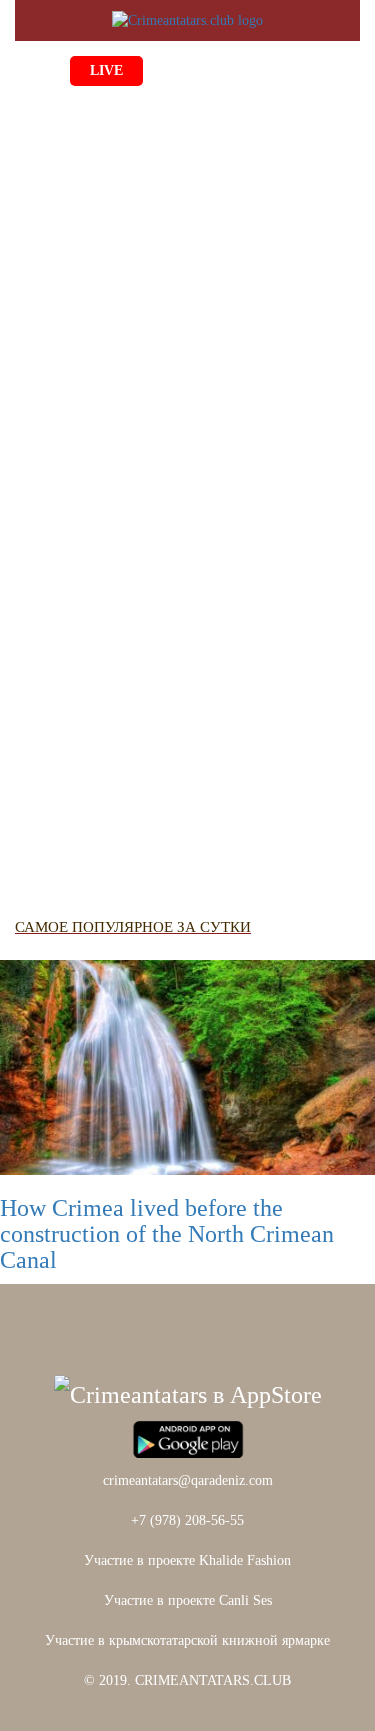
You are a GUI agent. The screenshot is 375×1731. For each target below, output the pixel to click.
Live (106, 70)
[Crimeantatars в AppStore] (188, 1393)
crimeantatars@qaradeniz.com (188, 1480)
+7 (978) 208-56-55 (187, 1520)
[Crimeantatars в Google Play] (188, 1437)
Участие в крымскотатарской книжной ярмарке (187, 1640)
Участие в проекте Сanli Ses (188, 1600)
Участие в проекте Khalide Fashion (187, 1560)
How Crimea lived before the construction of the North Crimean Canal (167, 1234)
